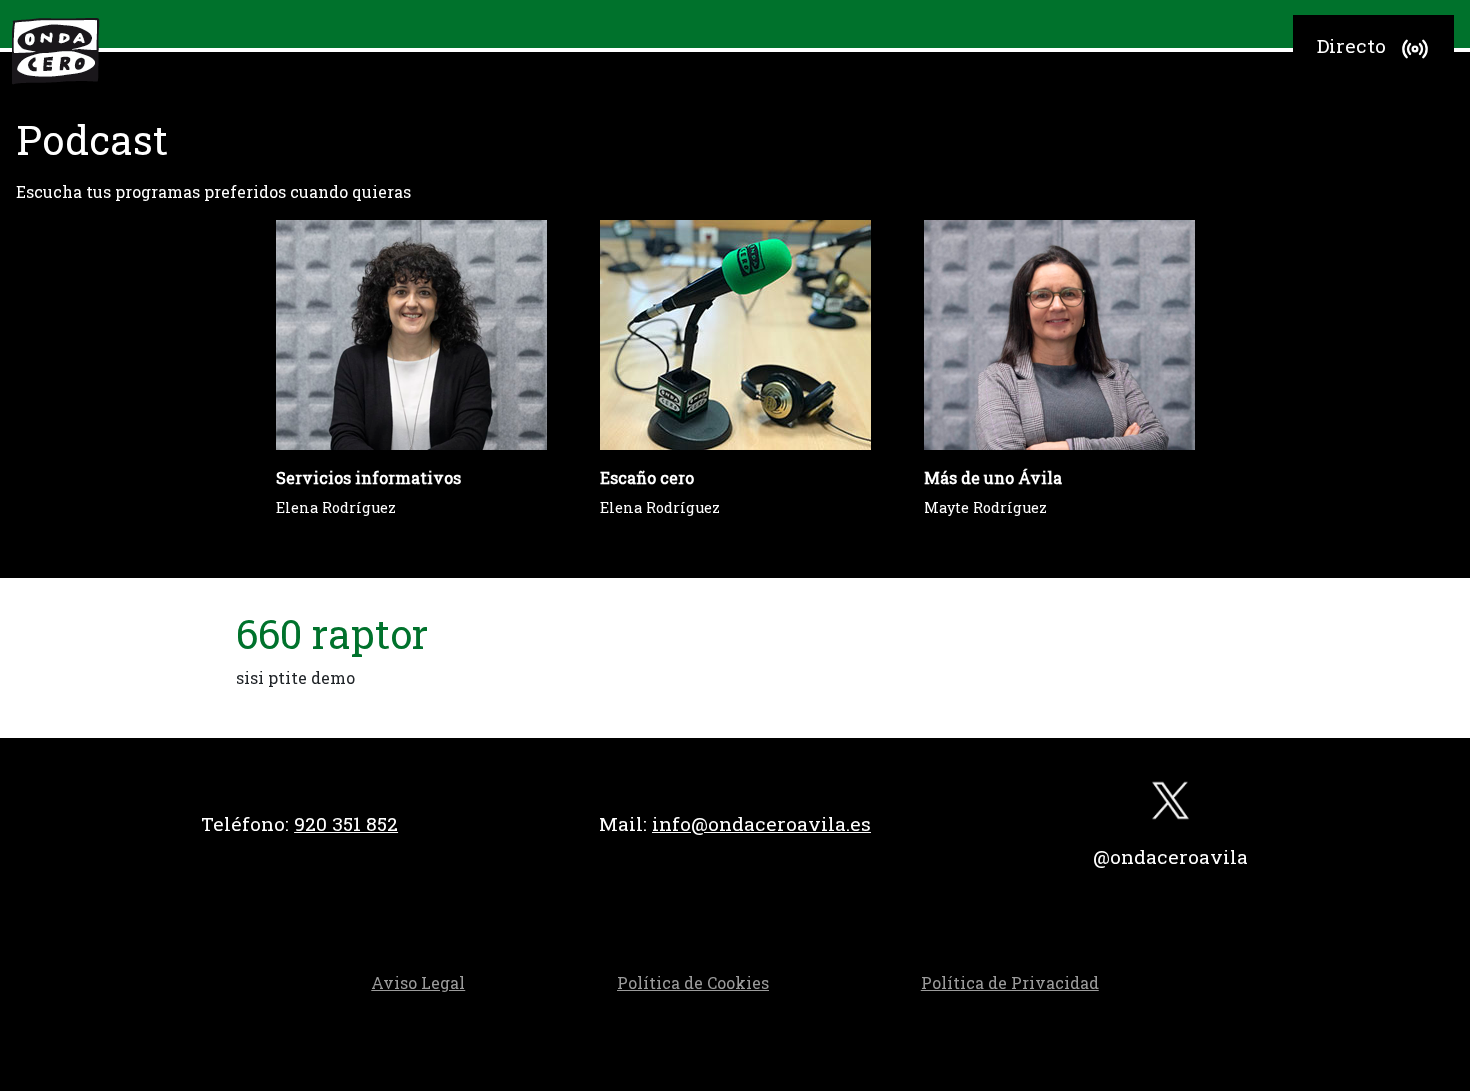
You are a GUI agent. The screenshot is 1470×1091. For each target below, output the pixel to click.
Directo (1351, 45)
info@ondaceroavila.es (761, 823)
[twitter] (1170, 805)
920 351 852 (346, 823)
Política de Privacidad (1010, 982)
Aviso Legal (418, 982)
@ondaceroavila (1170, 856)
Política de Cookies (693, 982)
